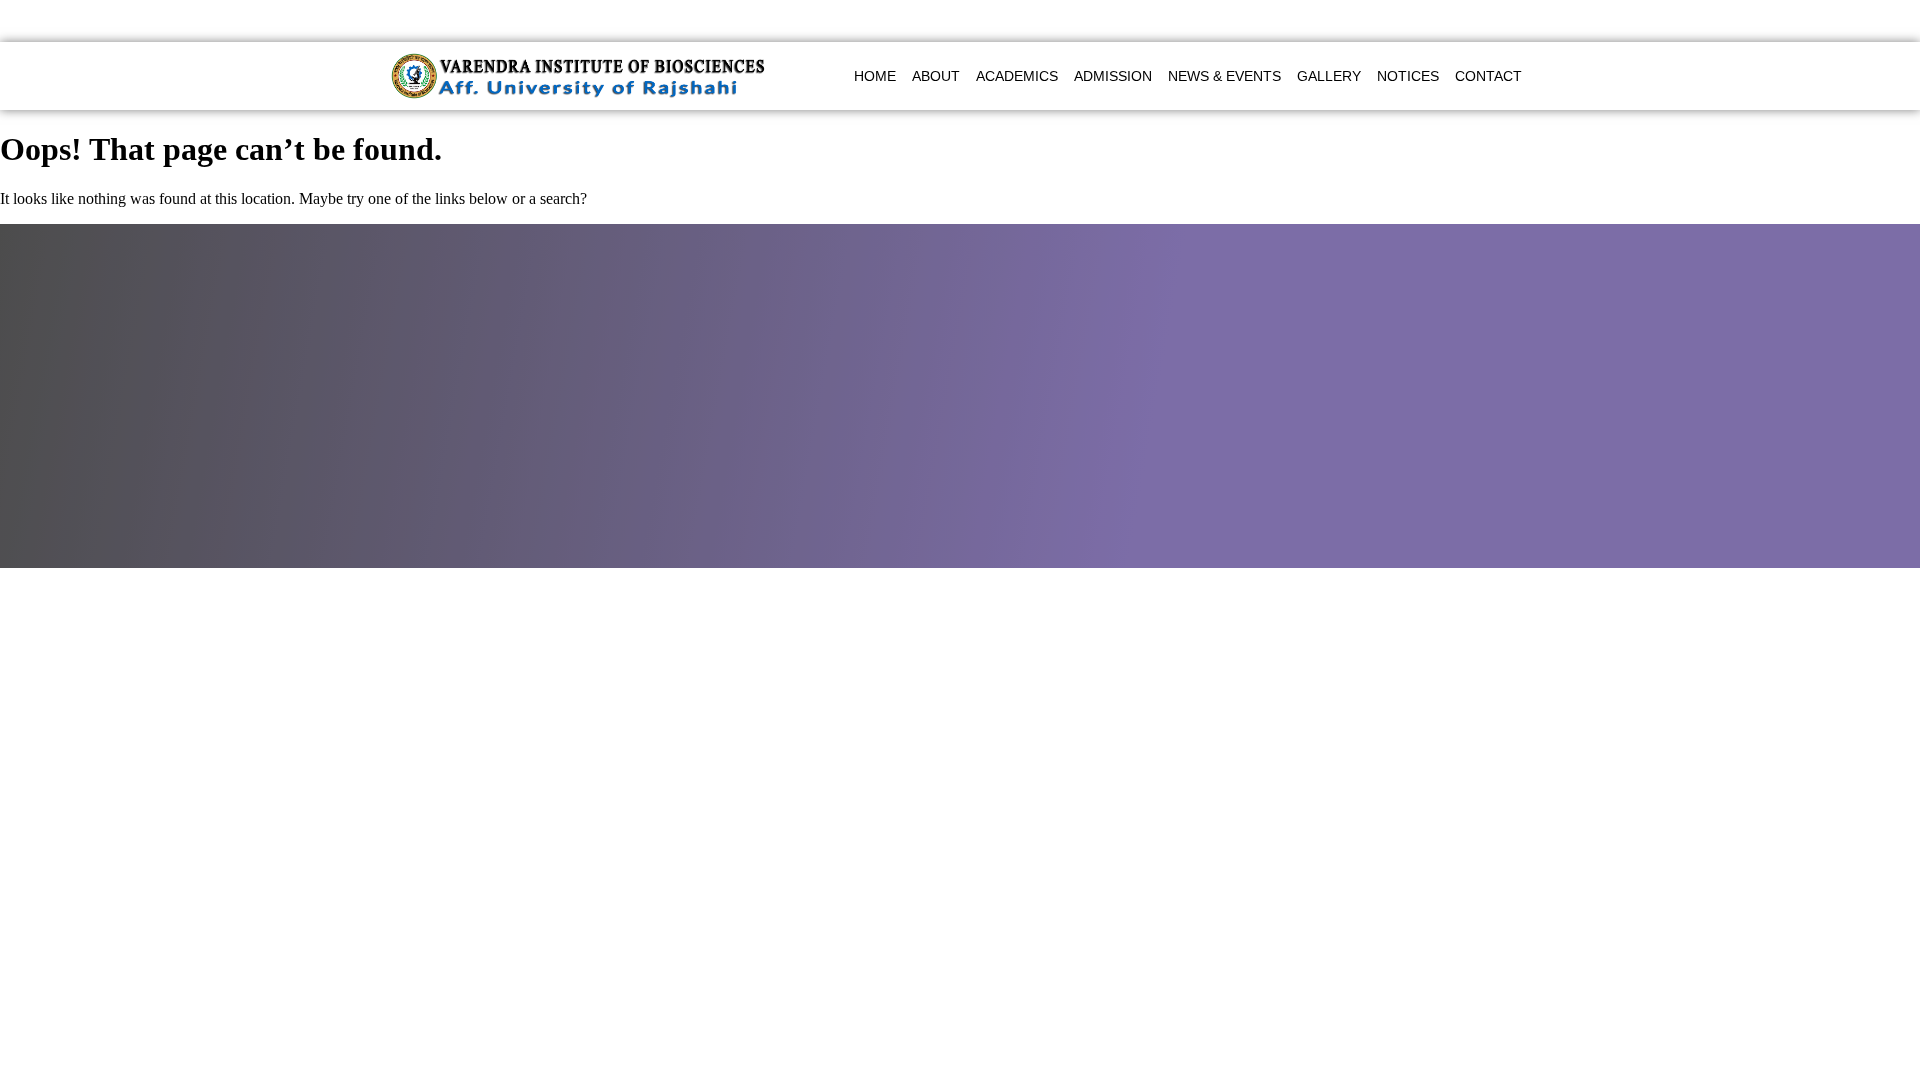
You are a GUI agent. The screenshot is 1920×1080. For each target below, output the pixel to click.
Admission (1113, 76)
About (936, 76)
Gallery (1329, 76)
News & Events (1224, 76)
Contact (1488, 76)
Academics (1017, 76)
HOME (875, 76)
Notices (1408, 76)
